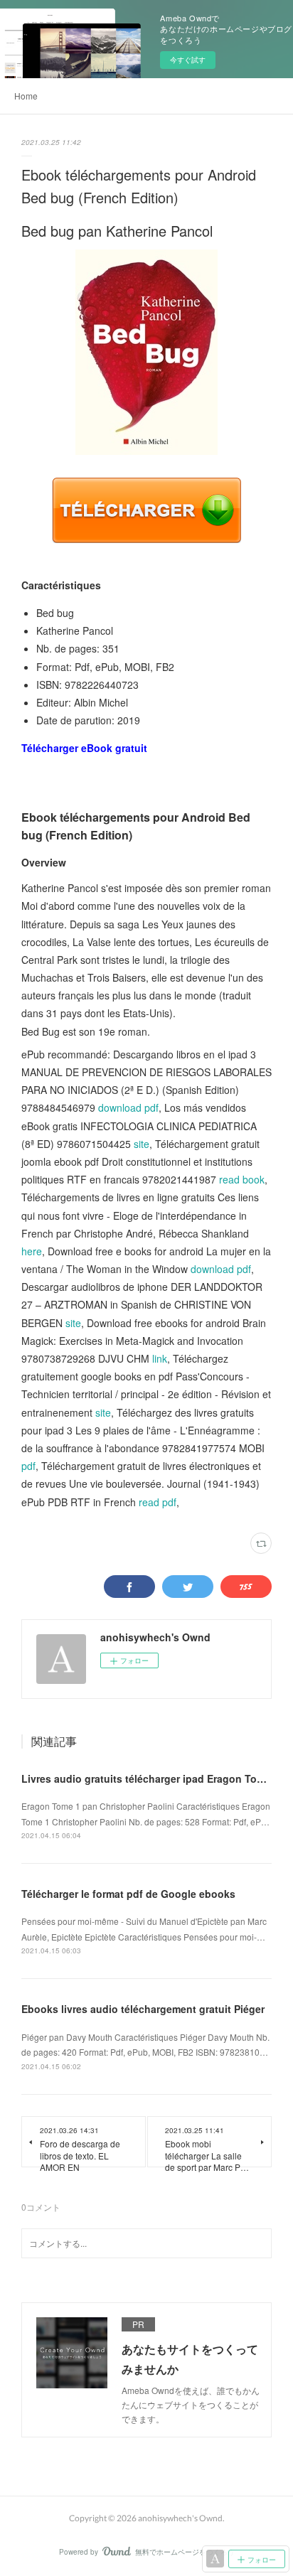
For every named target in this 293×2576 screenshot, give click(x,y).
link (160, 1358)
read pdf (158, 1502)
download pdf (128, 1107)
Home (26, 96)
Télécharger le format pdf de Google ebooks (128, 1894)
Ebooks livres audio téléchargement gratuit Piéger (143, 2009)
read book (242, 1179)
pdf (28, 1466)
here (32, 1251)
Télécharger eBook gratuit (84, 748)
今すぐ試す (188, 60)
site (142, 1144)
